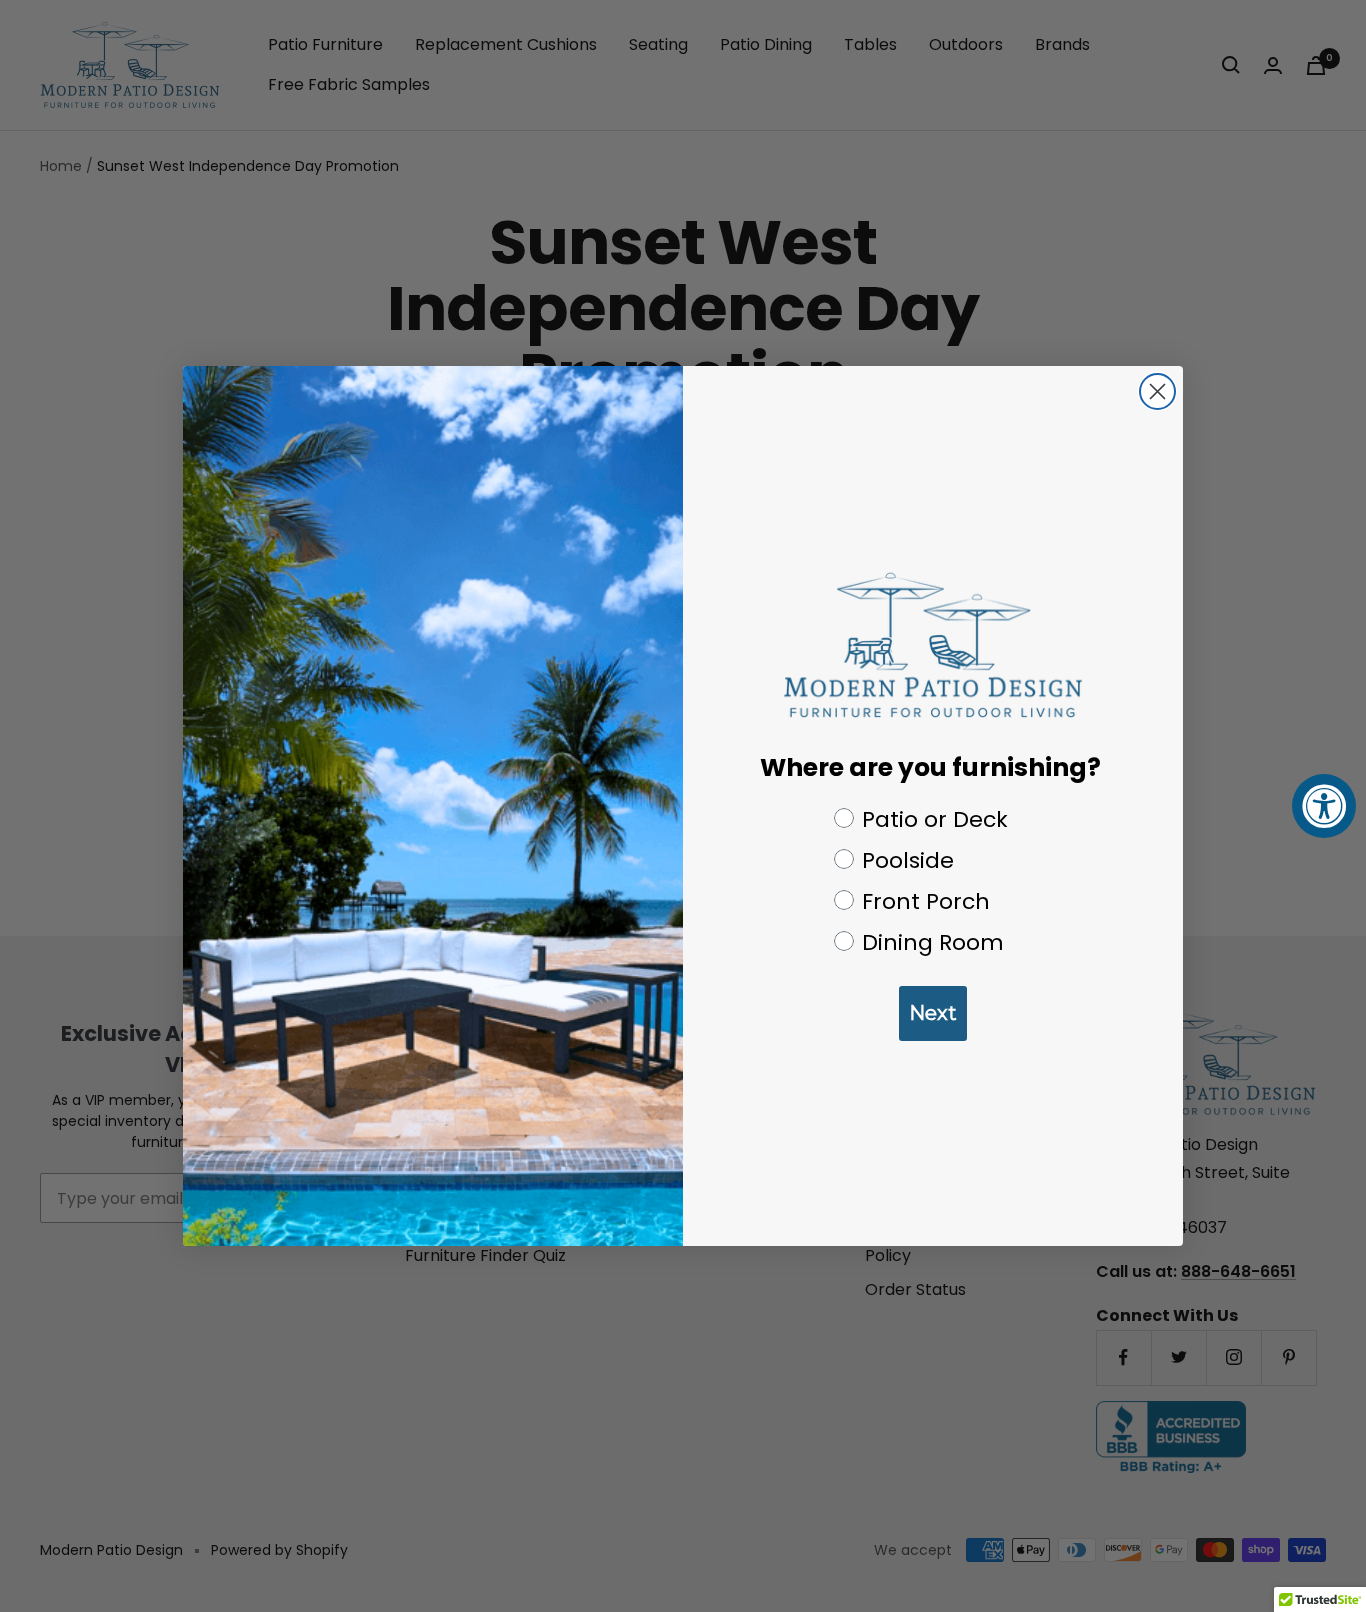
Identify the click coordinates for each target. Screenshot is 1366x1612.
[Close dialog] (1157, 391)
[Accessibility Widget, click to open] (1324, 806)
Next (933, 1013)
